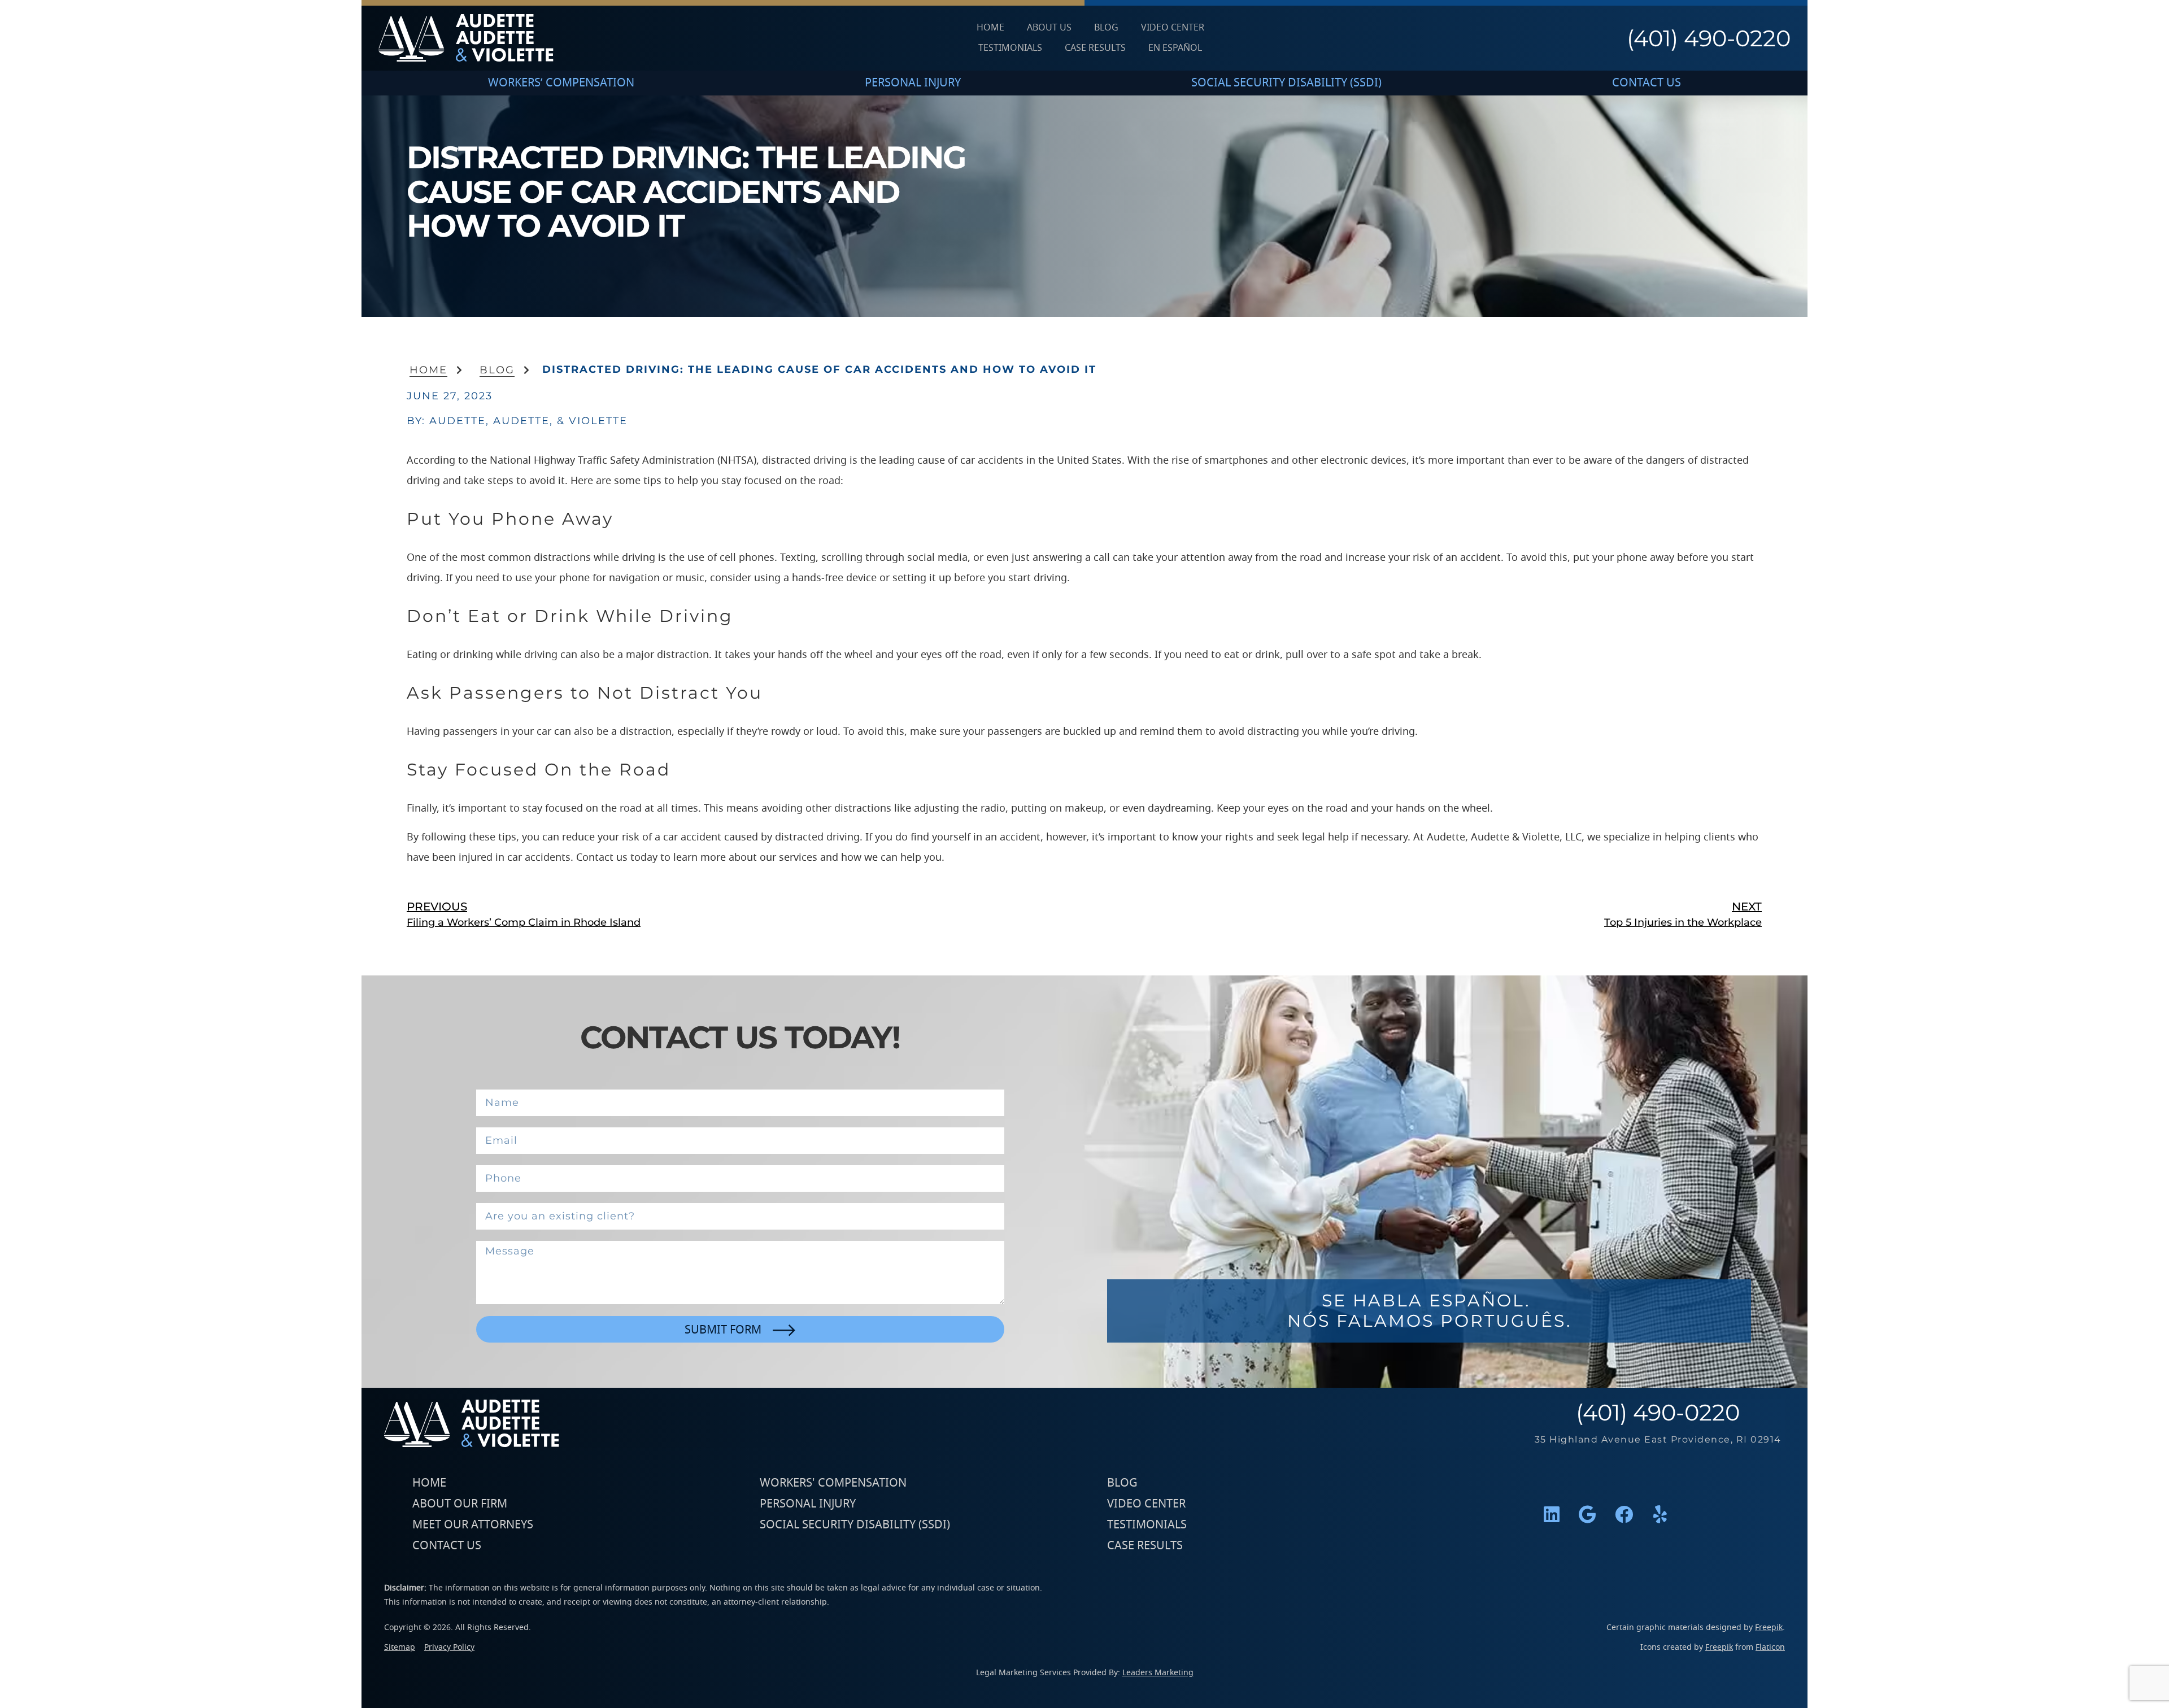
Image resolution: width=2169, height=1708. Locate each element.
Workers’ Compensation (561, 83)
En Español (1175, 48)
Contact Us (1647, 83)
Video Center (1173, 28)
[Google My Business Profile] (1588, 1514)
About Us (1049, 28)
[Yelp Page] (1660, 1514)
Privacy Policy (449, 1647)
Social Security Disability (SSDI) (1286, 83)
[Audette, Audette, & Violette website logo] (466, 38)
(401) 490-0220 (1709, 38)
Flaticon (1770, 1647)
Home (990, 28)
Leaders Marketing (1158, 1673)
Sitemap (400, 1647)
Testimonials (1010, 48)
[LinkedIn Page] (1552, 1514)
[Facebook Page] (1624, 1514)
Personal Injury (913, 83)
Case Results (1095, 48)
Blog (1106, 28)
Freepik (1769, 1628)
